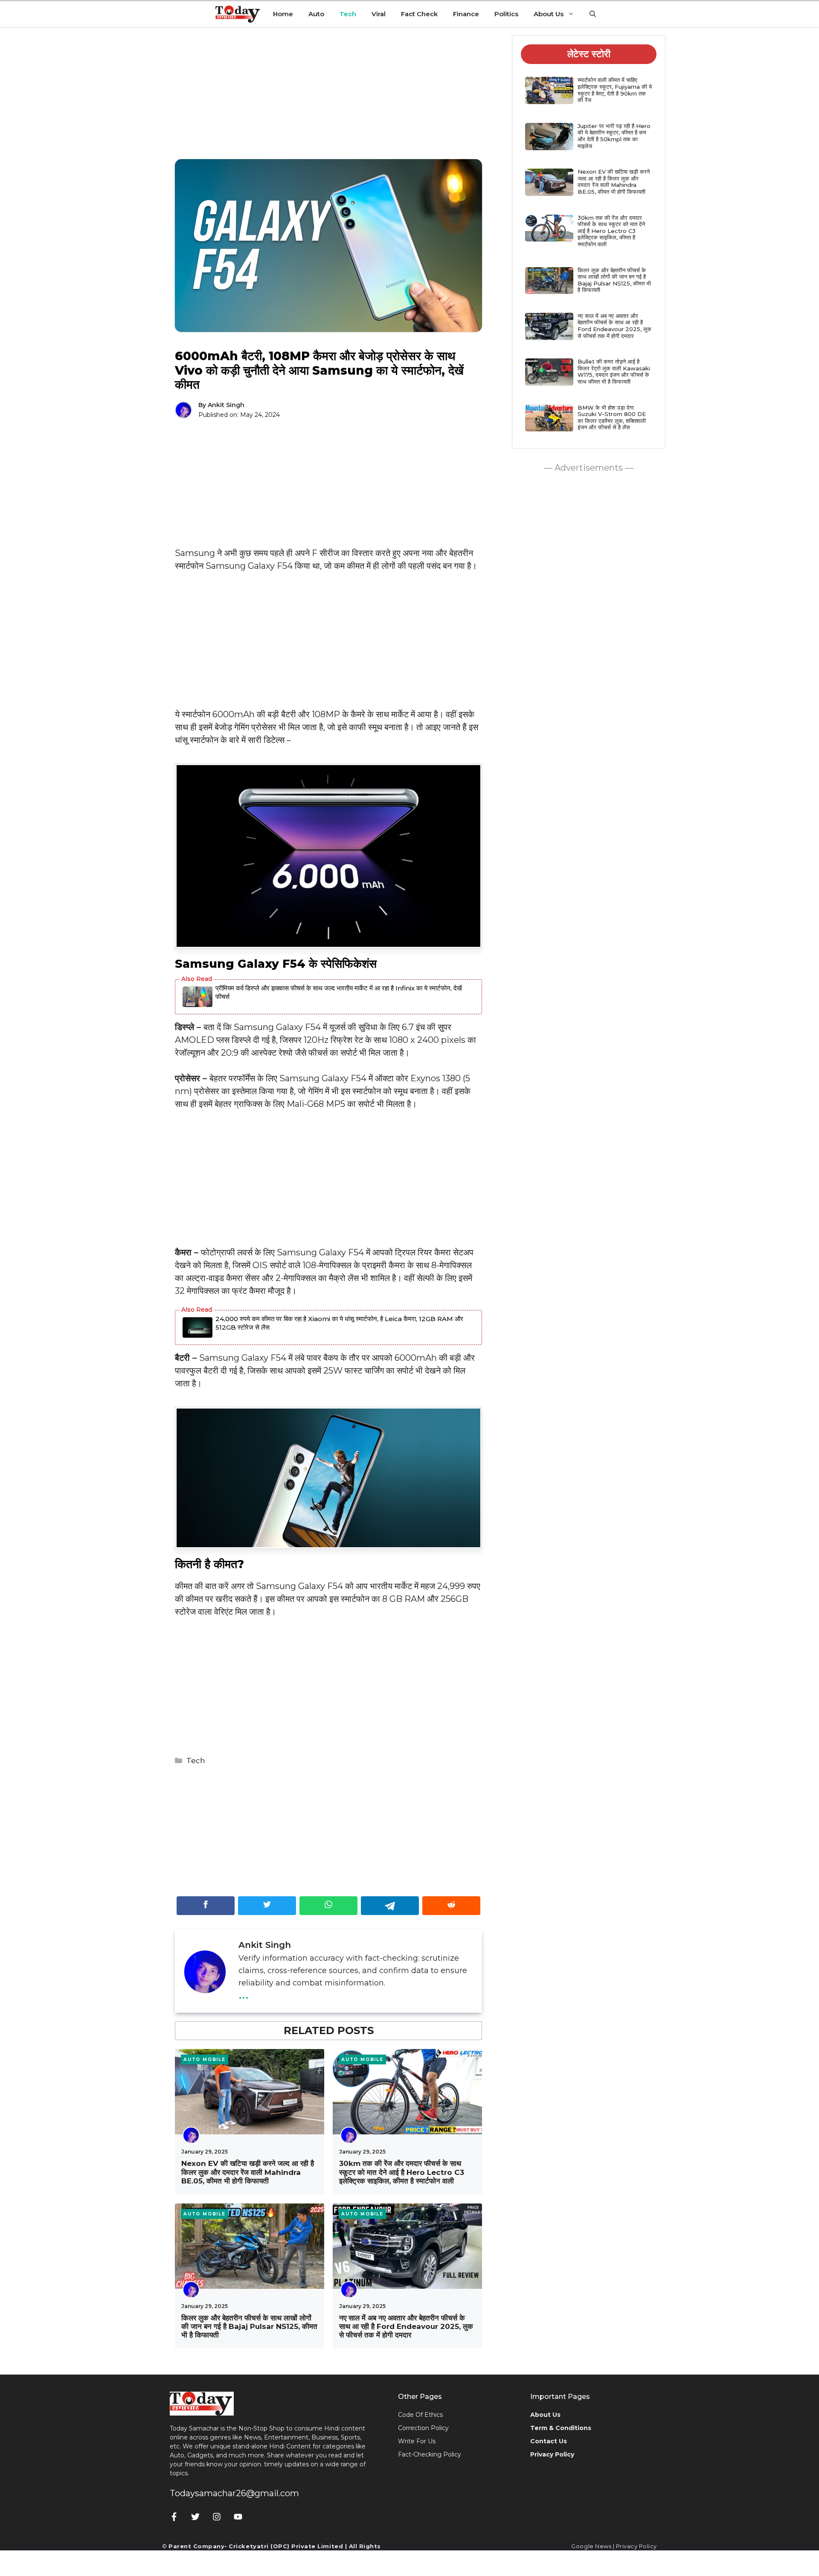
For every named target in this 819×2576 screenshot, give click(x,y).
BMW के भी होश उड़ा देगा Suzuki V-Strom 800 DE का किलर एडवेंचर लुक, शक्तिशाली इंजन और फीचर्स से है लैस (612, 418)
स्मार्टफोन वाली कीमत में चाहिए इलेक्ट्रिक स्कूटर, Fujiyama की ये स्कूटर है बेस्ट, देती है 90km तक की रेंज (615, 90)
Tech (348, 14)
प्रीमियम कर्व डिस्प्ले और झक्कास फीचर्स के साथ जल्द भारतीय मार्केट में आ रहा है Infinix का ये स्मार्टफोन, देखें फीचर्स (339, 992)
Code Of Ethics (420, 2415)
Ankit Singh (226, 405)
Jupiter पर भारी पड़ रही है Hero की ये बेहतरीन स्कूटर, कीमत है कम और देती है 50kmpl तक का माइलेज (614, 136)
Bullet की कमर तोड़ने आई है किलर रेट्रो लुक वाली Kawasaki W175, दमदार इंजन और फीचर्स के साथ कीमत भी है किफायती (614, 371)
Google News (591, 2546)
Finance (466, 14)
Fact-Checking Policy (430, 2454)
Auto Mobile (205, 2059)
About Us (549, 14)
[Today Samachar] (238, 14)
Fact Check (419, 14)
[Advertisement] (328, 99)
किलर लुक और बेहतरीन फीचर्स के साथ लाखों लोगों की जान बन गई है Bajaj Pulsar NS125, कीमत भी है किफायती (249, 2327)
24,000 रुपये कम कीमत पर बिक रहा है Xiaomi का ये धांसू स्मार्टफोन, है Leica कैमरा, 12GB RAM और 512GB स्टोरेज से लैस (339, 1323)
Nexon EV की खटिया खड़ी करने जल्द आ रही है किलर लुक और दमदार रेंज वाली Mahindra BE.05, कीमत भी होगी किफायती (248, 2172)
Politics (506, 14)
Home (283, 14)
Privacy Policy (636, 2546)
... (244, 1993)
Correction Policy (423, 2428)
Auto (316, 14)
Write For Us (417, 2441)
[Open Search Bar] (593, 14)
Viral (379, 14)
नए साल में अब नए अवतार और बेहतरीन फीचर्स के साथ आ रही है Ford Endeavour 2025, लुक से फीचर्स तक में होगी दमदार (406, 2327)
